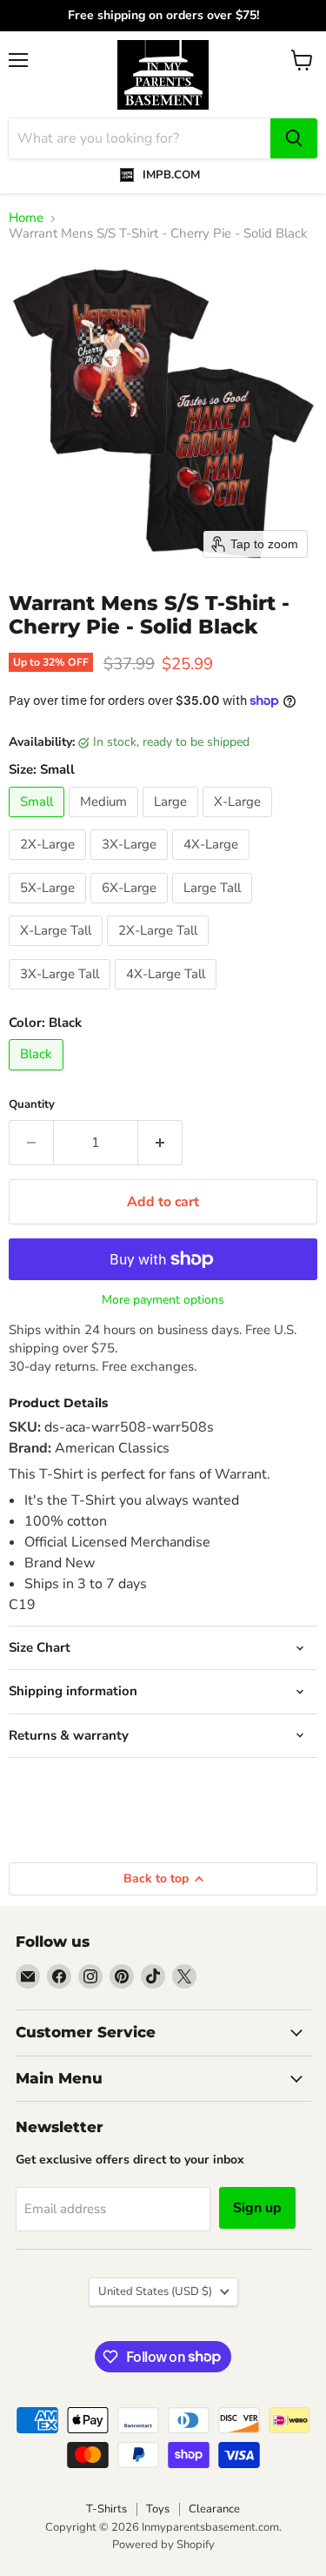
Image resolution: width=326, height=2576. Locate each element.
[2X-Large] (50, 864)
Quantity (32, 1105)
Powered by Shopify (163, 2545)
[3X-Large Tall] (62, 994)
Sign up (257, 2208)
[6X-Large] (131, 908)
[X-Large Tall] (58, 950)
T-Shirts (106, 2509)
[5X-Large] (50, 908)
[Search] (294, 138)
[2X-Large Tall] (160, 950)
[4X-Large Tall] (168, 994)
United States (155, 2291)
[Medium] (106, 822)
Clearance (214, 2509)
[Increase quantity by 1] (160, 1143)
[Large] (173, 822)
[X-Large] (240, 822)
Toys (158, 2509)
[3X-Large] (131, 864)
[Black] (38, 1075)
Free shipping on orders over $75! (163, 16)
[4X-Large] (213, 864)
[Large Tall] (214, 908)
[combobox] (140, 138)
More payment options (163, 1300)
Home (26, 218)
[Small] (39, 822)
